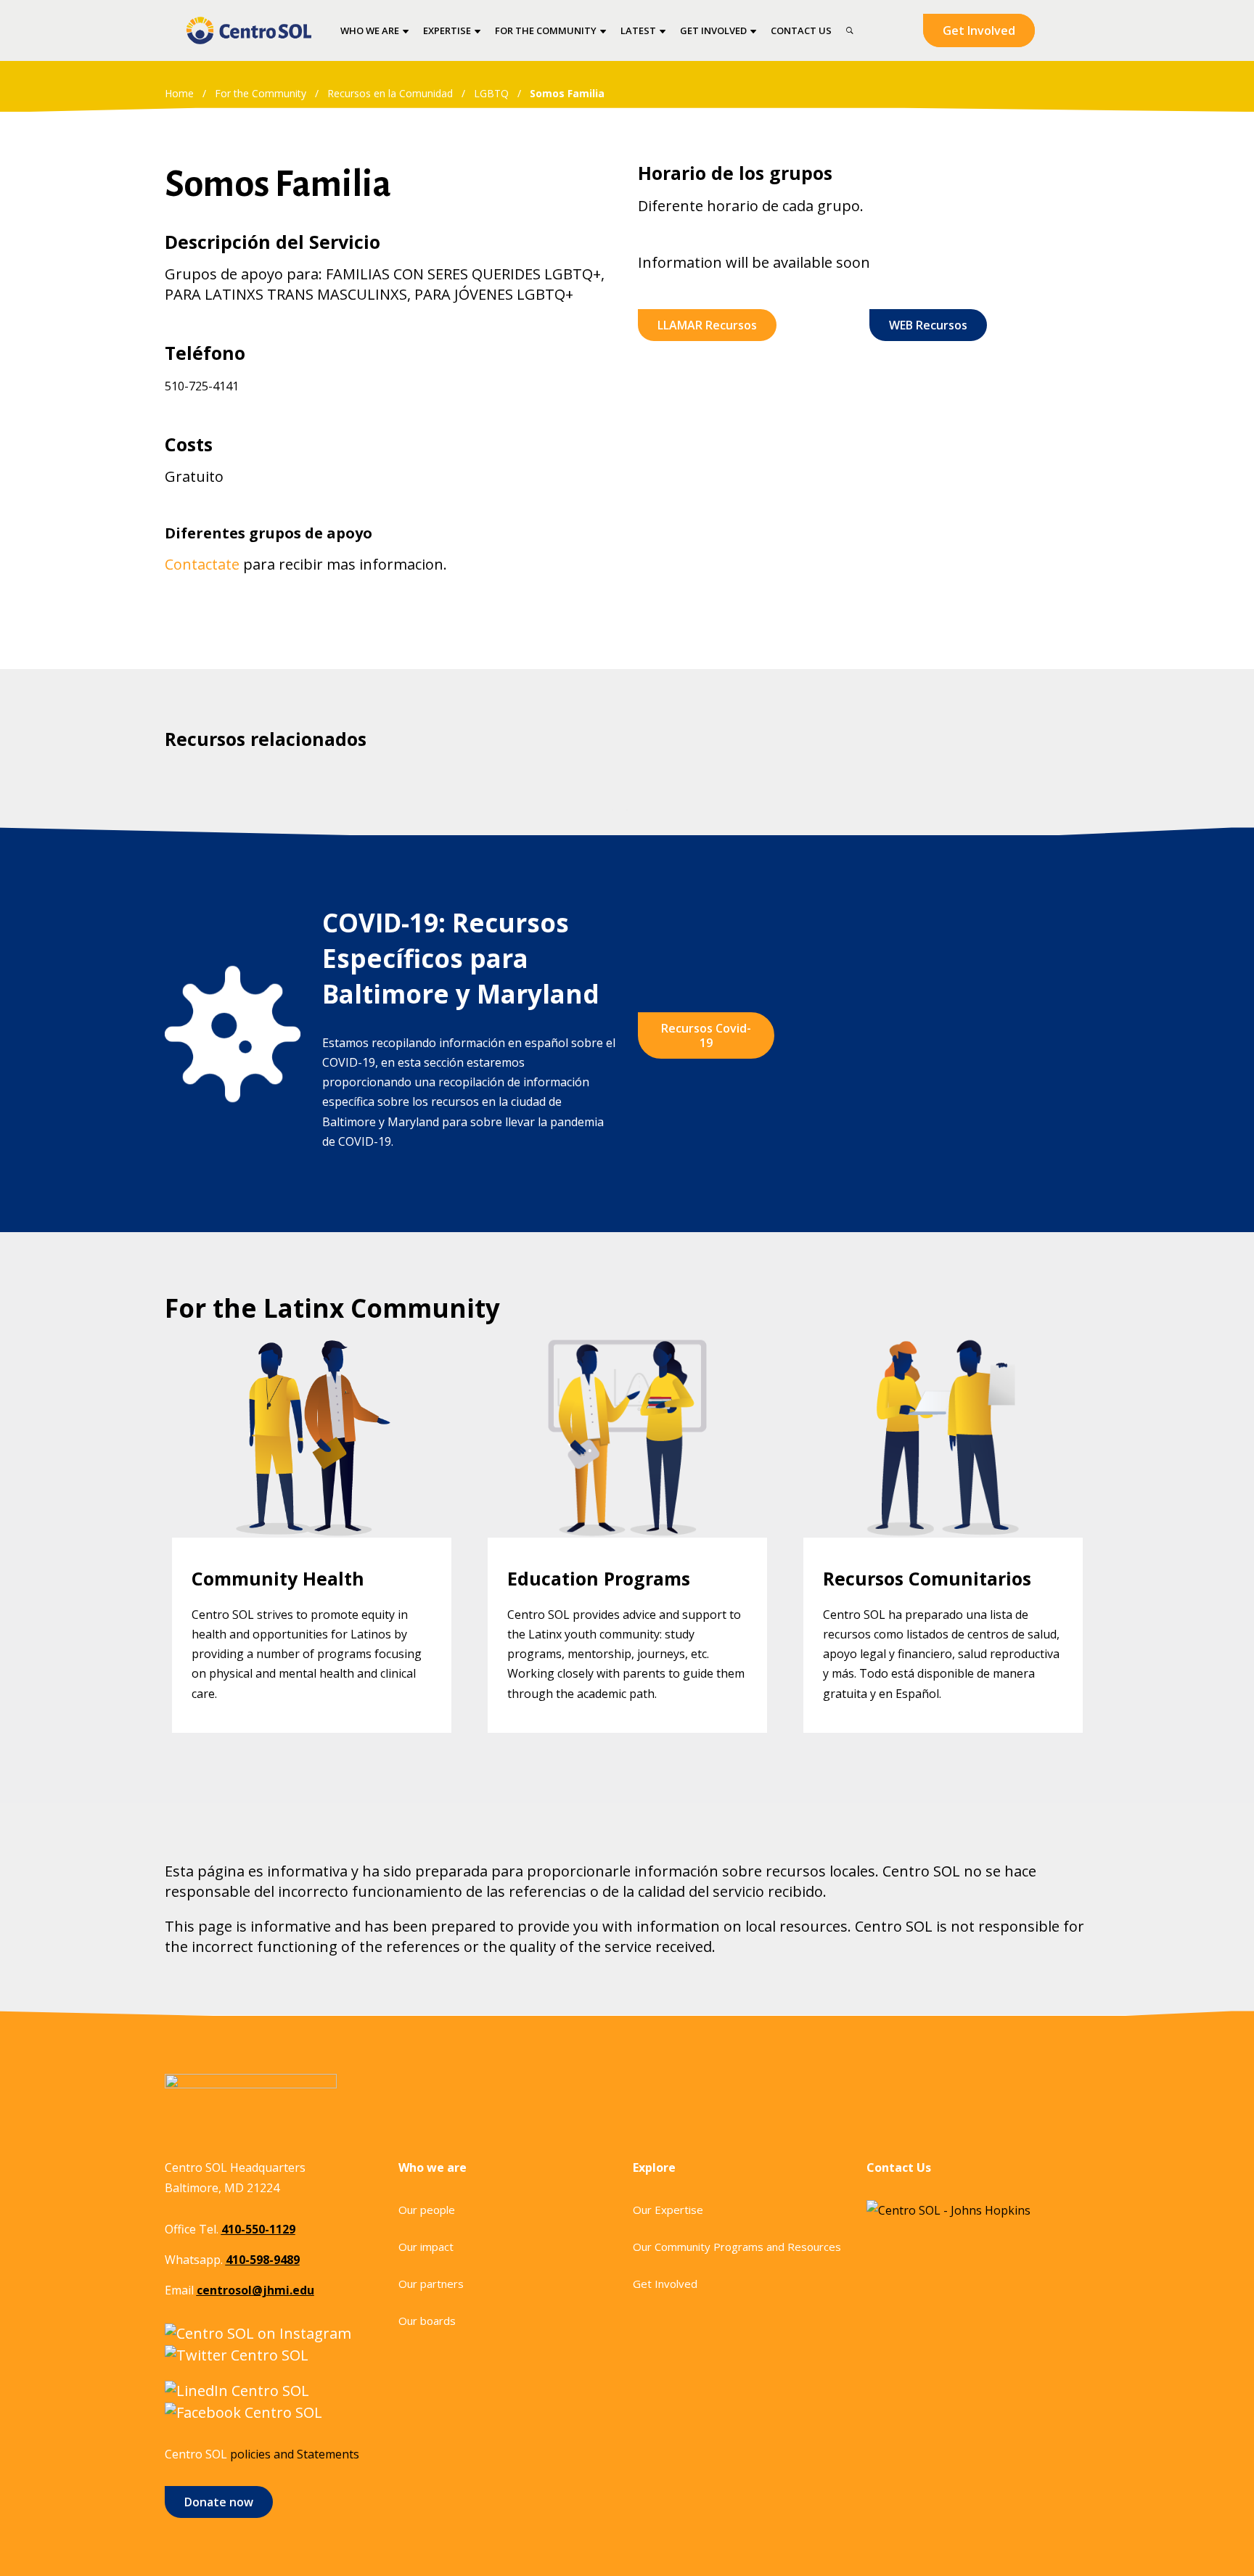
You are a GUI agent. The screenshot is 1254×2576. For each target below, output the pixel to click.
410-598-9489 (263, 2260)
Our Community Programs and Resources (737, 2247)
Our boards (427, 2321)
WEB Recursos (928, 325)
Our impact (426, 2247)
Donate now (219, 2502)
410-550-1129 (258, 2229)
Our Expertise (668, 2210)
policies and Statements (295, 2454)
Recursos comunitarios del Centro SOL (943, 1359)
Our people (427, 2210)
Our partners (431, 2284)
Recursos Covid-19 (706, 1035)
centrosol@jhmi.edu (255, 2290)
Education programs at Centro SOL (627, 1359)
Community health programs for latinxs (312, 1359)
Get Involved (979, 30)
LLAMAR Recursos (707, 325)
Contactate (202, 564)
